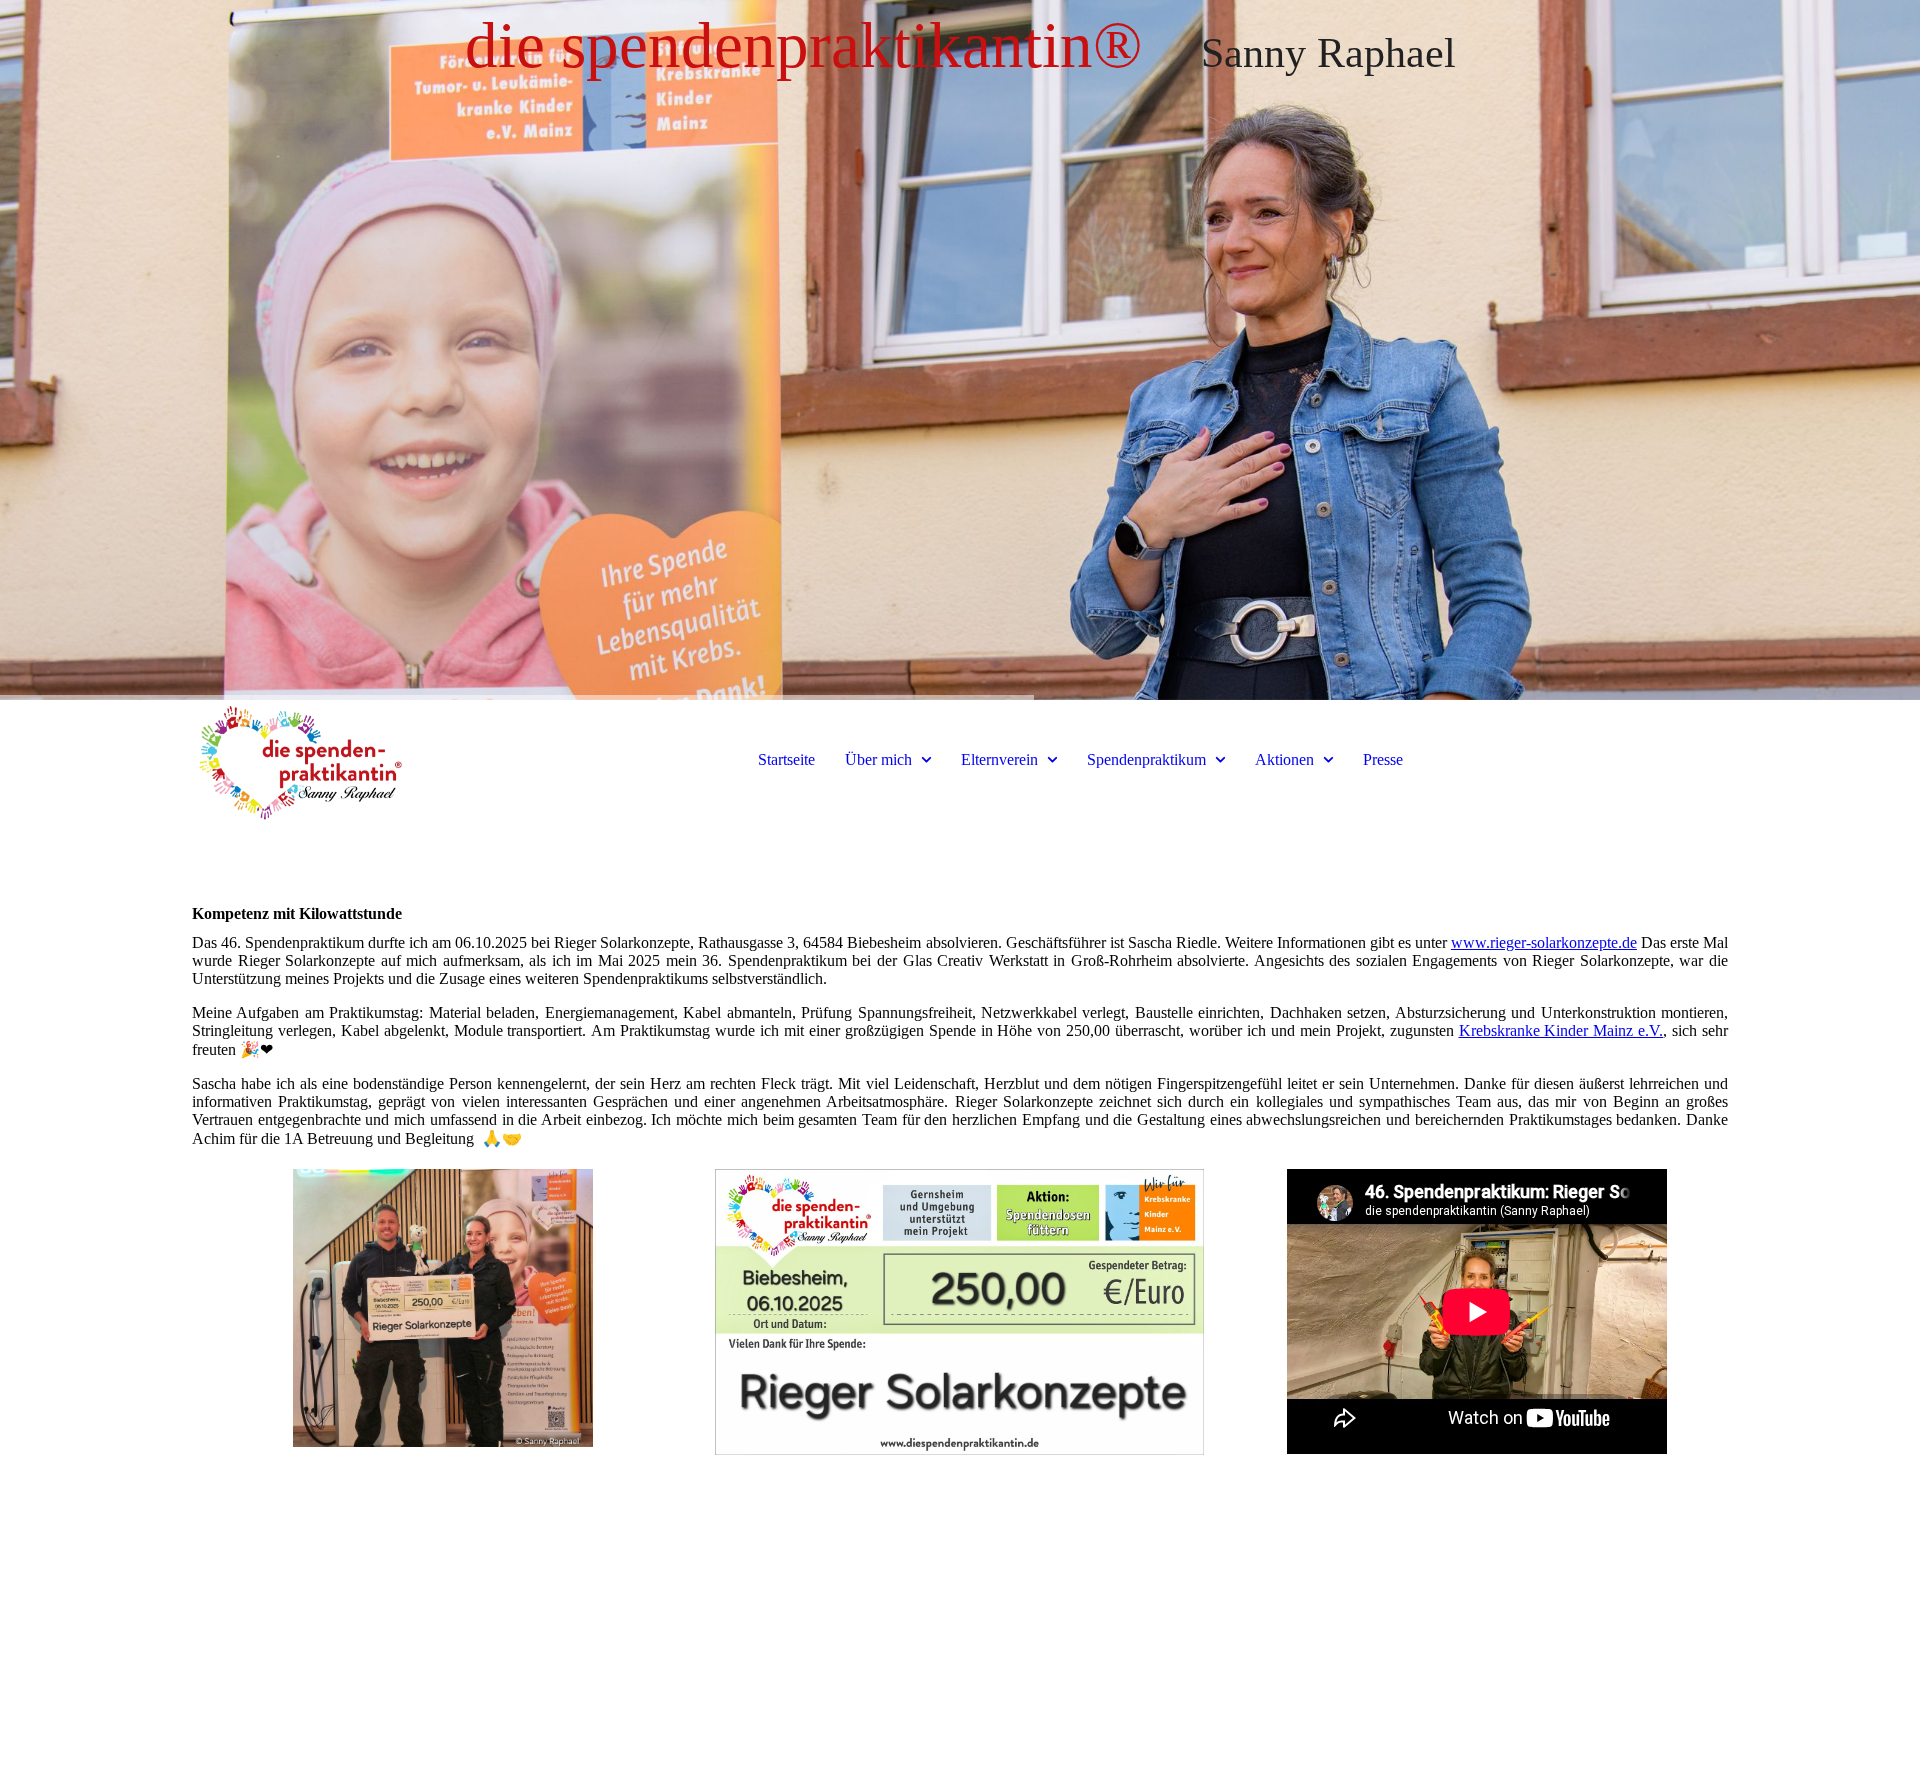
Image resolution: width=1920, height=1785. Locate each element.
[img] (960, 350)
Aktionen (1284, 759)
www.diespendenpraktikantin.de (441, 1690)
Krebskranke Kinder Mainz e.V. (1561, 1030)
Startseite (786, 759)
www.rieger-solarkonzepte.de (1544, 942)
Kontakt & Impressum (959, 1690)
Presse (1383, 759)
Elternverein (999, 759)
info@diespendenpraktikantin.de (1477, 1690)
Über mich (878, 759)
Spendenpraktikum (1146, 759)
